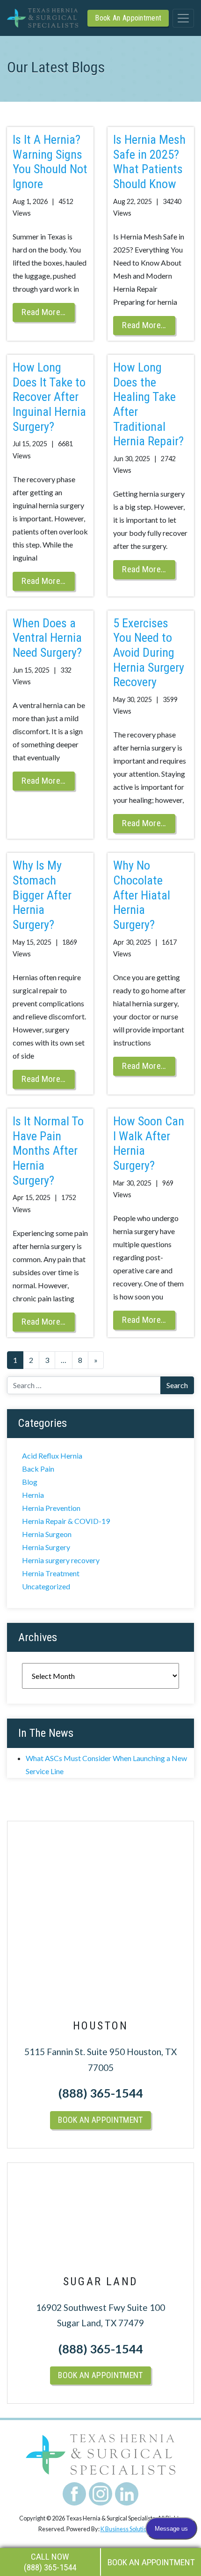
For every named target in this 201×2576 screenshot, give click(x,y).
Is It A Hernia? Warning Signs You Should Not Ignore (50, 162)
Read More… (43, 312)
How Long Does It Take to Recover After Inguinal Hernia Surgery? (49, 397)
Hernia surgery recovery (61, 1560)
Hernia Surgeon (47, 1534)
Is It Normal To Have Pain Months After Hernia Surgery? (48, 1151)
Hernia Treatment (51, 1573)
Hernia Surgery (46, 1547)
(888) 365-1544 (101, 2093)
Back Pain (38, 1469)
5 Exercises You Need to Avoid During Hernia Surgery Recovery (149, 653)
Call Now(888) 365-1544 (50, 2562)
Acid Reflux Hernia (52, 1456)
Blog (30, 1482)
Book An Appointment (128, 18)
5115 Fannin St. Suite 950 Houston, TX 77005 (100, 2060)
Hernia (33, 1495)
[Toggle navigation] (183, 18)
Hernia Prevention (51, 1508)
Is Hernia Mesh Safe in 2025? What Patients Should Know (149, 162)
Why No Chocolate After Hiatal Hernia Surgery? (142, 895)
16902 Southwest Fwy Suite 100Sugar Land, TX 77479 (100, 2315)
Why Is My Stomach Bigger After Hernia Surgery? (42, 895)
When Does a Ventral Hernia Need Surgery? (47, 638)
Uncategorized (46, 1586)
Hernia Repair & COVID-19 (66, 1521)
